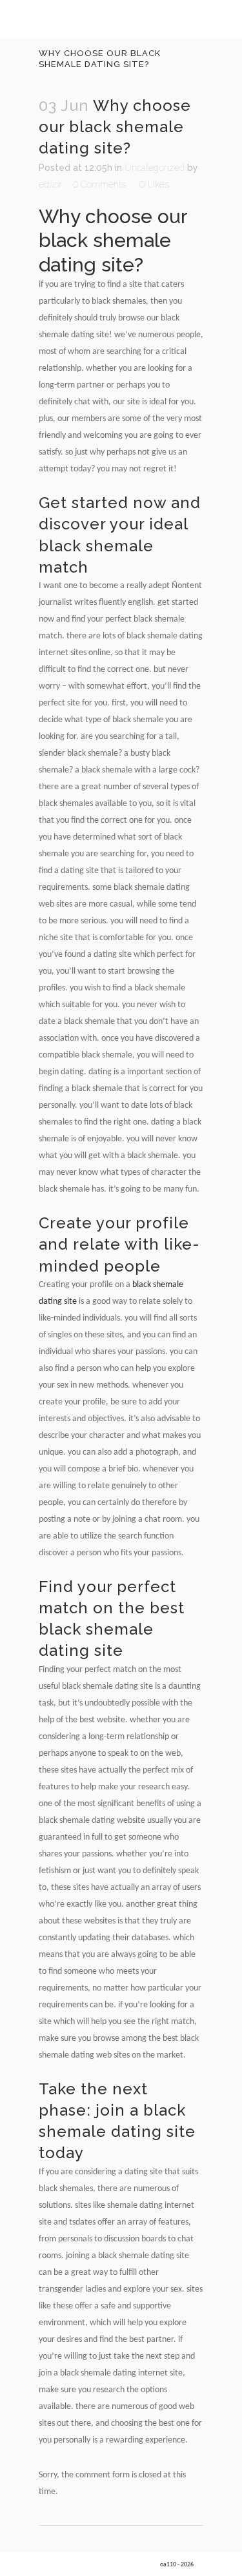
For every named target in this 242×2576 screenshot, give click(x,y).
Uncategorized (155, 168)
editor (50, 184)
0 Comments (99, 184)
